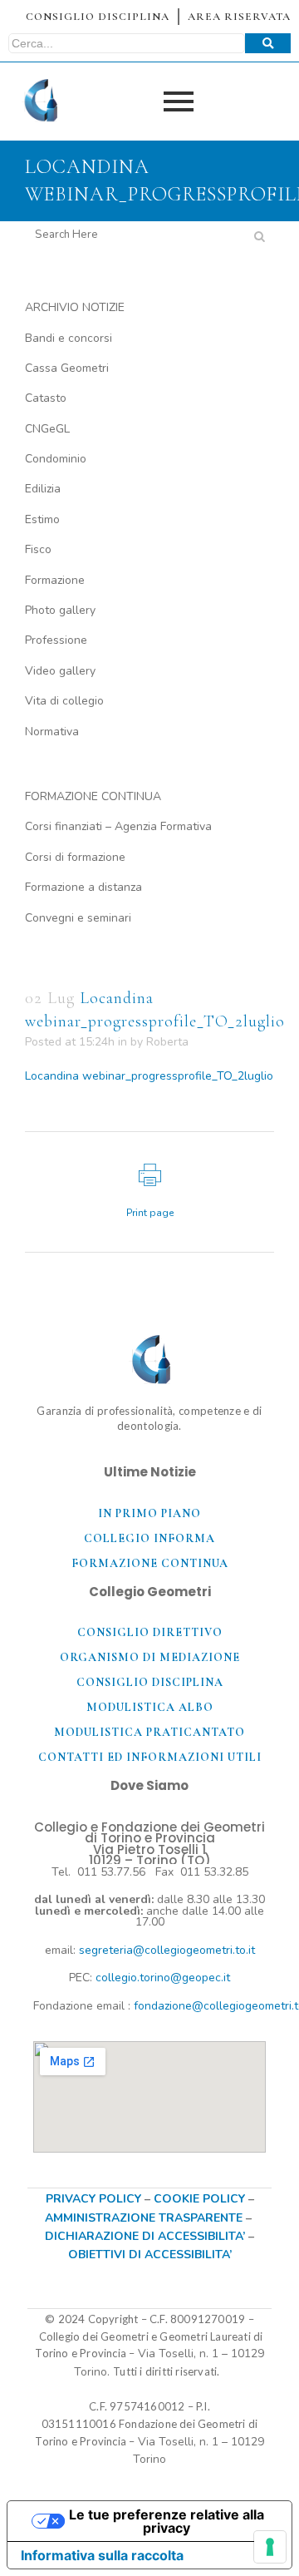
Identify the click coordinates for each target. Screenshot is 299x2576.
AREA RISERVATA (239, 17)
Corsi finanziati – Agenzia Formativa (118, 826)
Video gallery (60, 671)
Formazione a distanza (83, 887)
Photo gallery (60, 610)
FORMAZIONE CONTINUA (93, 796)
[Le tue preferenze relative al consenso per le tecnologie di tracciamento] (270, 2547)
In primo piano (149, 1513)
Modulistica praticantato (149, 1732)
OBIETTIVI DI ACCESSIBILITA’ (150, 2255)
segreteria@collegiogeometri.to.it (167, 1950)
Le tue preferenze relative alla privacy (167, 2521)
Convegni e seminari (78, 918)
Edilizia (43, 489)
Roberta (167, 1042)
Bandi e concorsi (69, 338)
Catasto (46, 398)
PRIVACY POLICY (93, 2199)
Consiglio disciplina (150, 1682)
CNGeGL (47, 429)
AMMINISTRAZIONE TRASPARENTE (144, 2218)
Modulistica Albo (150, 1707)
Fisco (38, 549)
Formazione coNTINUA (150, 1563)
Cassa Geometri (67, 368)
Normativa (52, 732)
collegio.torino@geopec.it (163, 1978)
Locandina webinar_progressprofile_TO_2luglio (149, 1076)
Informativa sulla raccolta (102, 2555)
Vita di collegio (64, 701)
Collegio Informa (149, 1538)
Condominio (56, 459)
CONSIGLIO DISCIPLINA (98, 17)
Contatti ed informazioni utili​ (150, 1757)
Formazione (55, 580)
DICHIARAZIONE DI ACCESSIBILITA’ (145, 2236)
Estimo (42, 519)
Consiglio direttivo (150, 1632)
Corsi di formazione (75, 857)
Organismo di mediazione (150, 1657)
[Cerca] (268, 43)
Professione (56, 640)
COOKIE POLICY (201, 2199)
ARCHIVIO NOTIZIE (75, 307)
